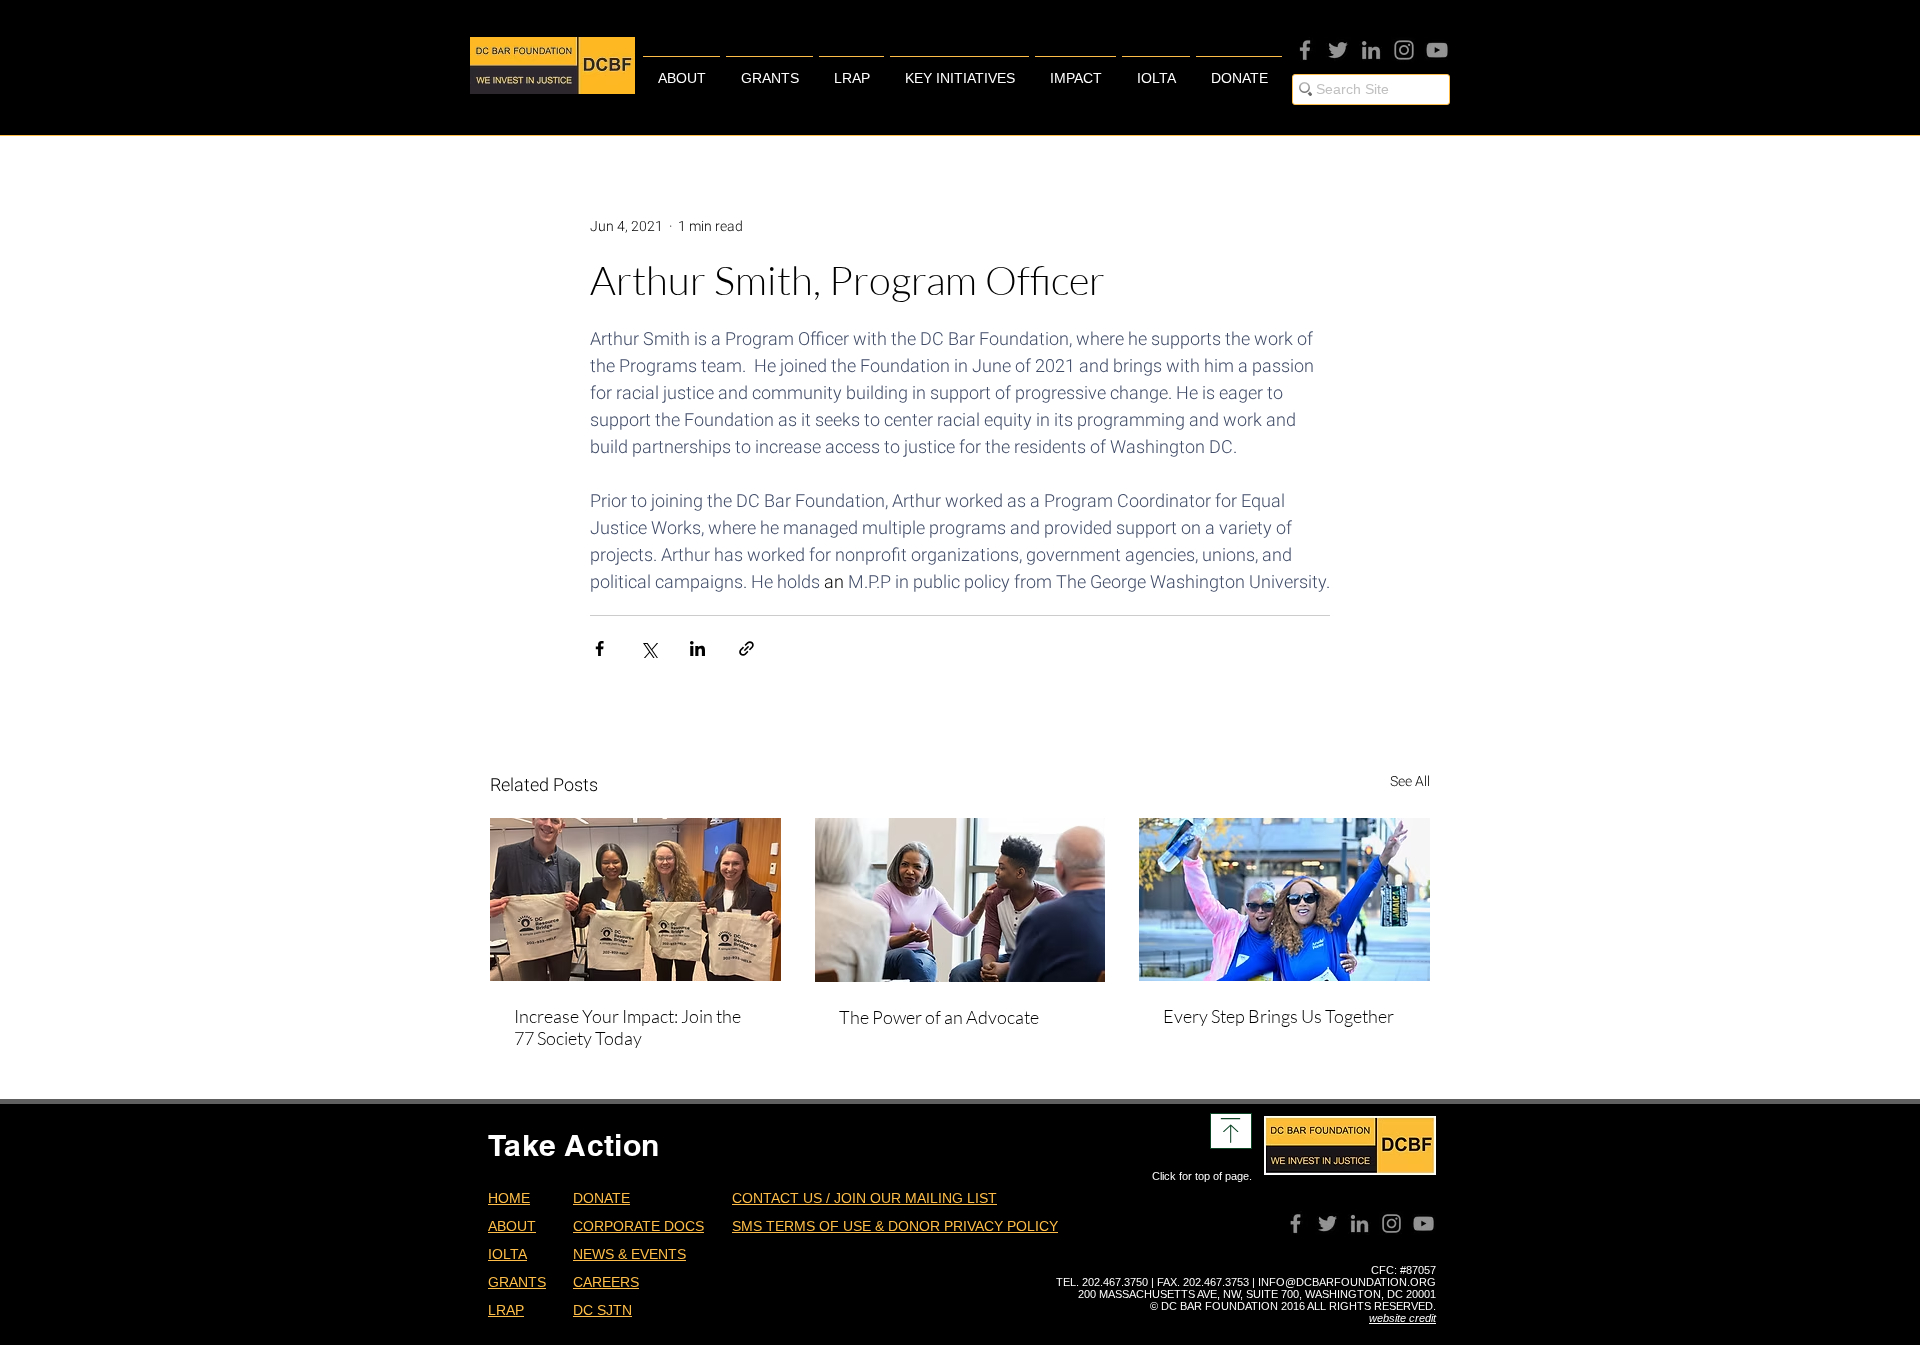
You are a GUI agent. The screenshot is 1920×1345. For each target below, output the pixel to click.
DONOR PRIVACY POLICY (973, 1226)
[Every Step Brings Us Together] (1284, 899)
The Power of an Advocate (939, 1017)
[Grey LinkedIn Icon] (1371, 50)
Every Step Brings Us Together (1278, 1016)
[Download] (1231, 1131)
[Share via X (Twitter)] (648, 648)
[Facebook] (1305, 50)
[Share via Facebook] (599, 648)
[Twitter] (1338, 50)
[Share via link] (746, 648)
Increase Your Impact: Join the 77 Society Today (627, 1027)
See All (1410, 781)
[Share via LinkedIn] (697, 648)
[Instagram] (1404, 50)
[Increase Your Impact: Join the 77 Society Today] (635, 899)
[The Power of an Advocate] (960, 900)
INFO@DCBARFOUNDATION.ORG (1347, 1282)
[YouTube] (1437, 50)
